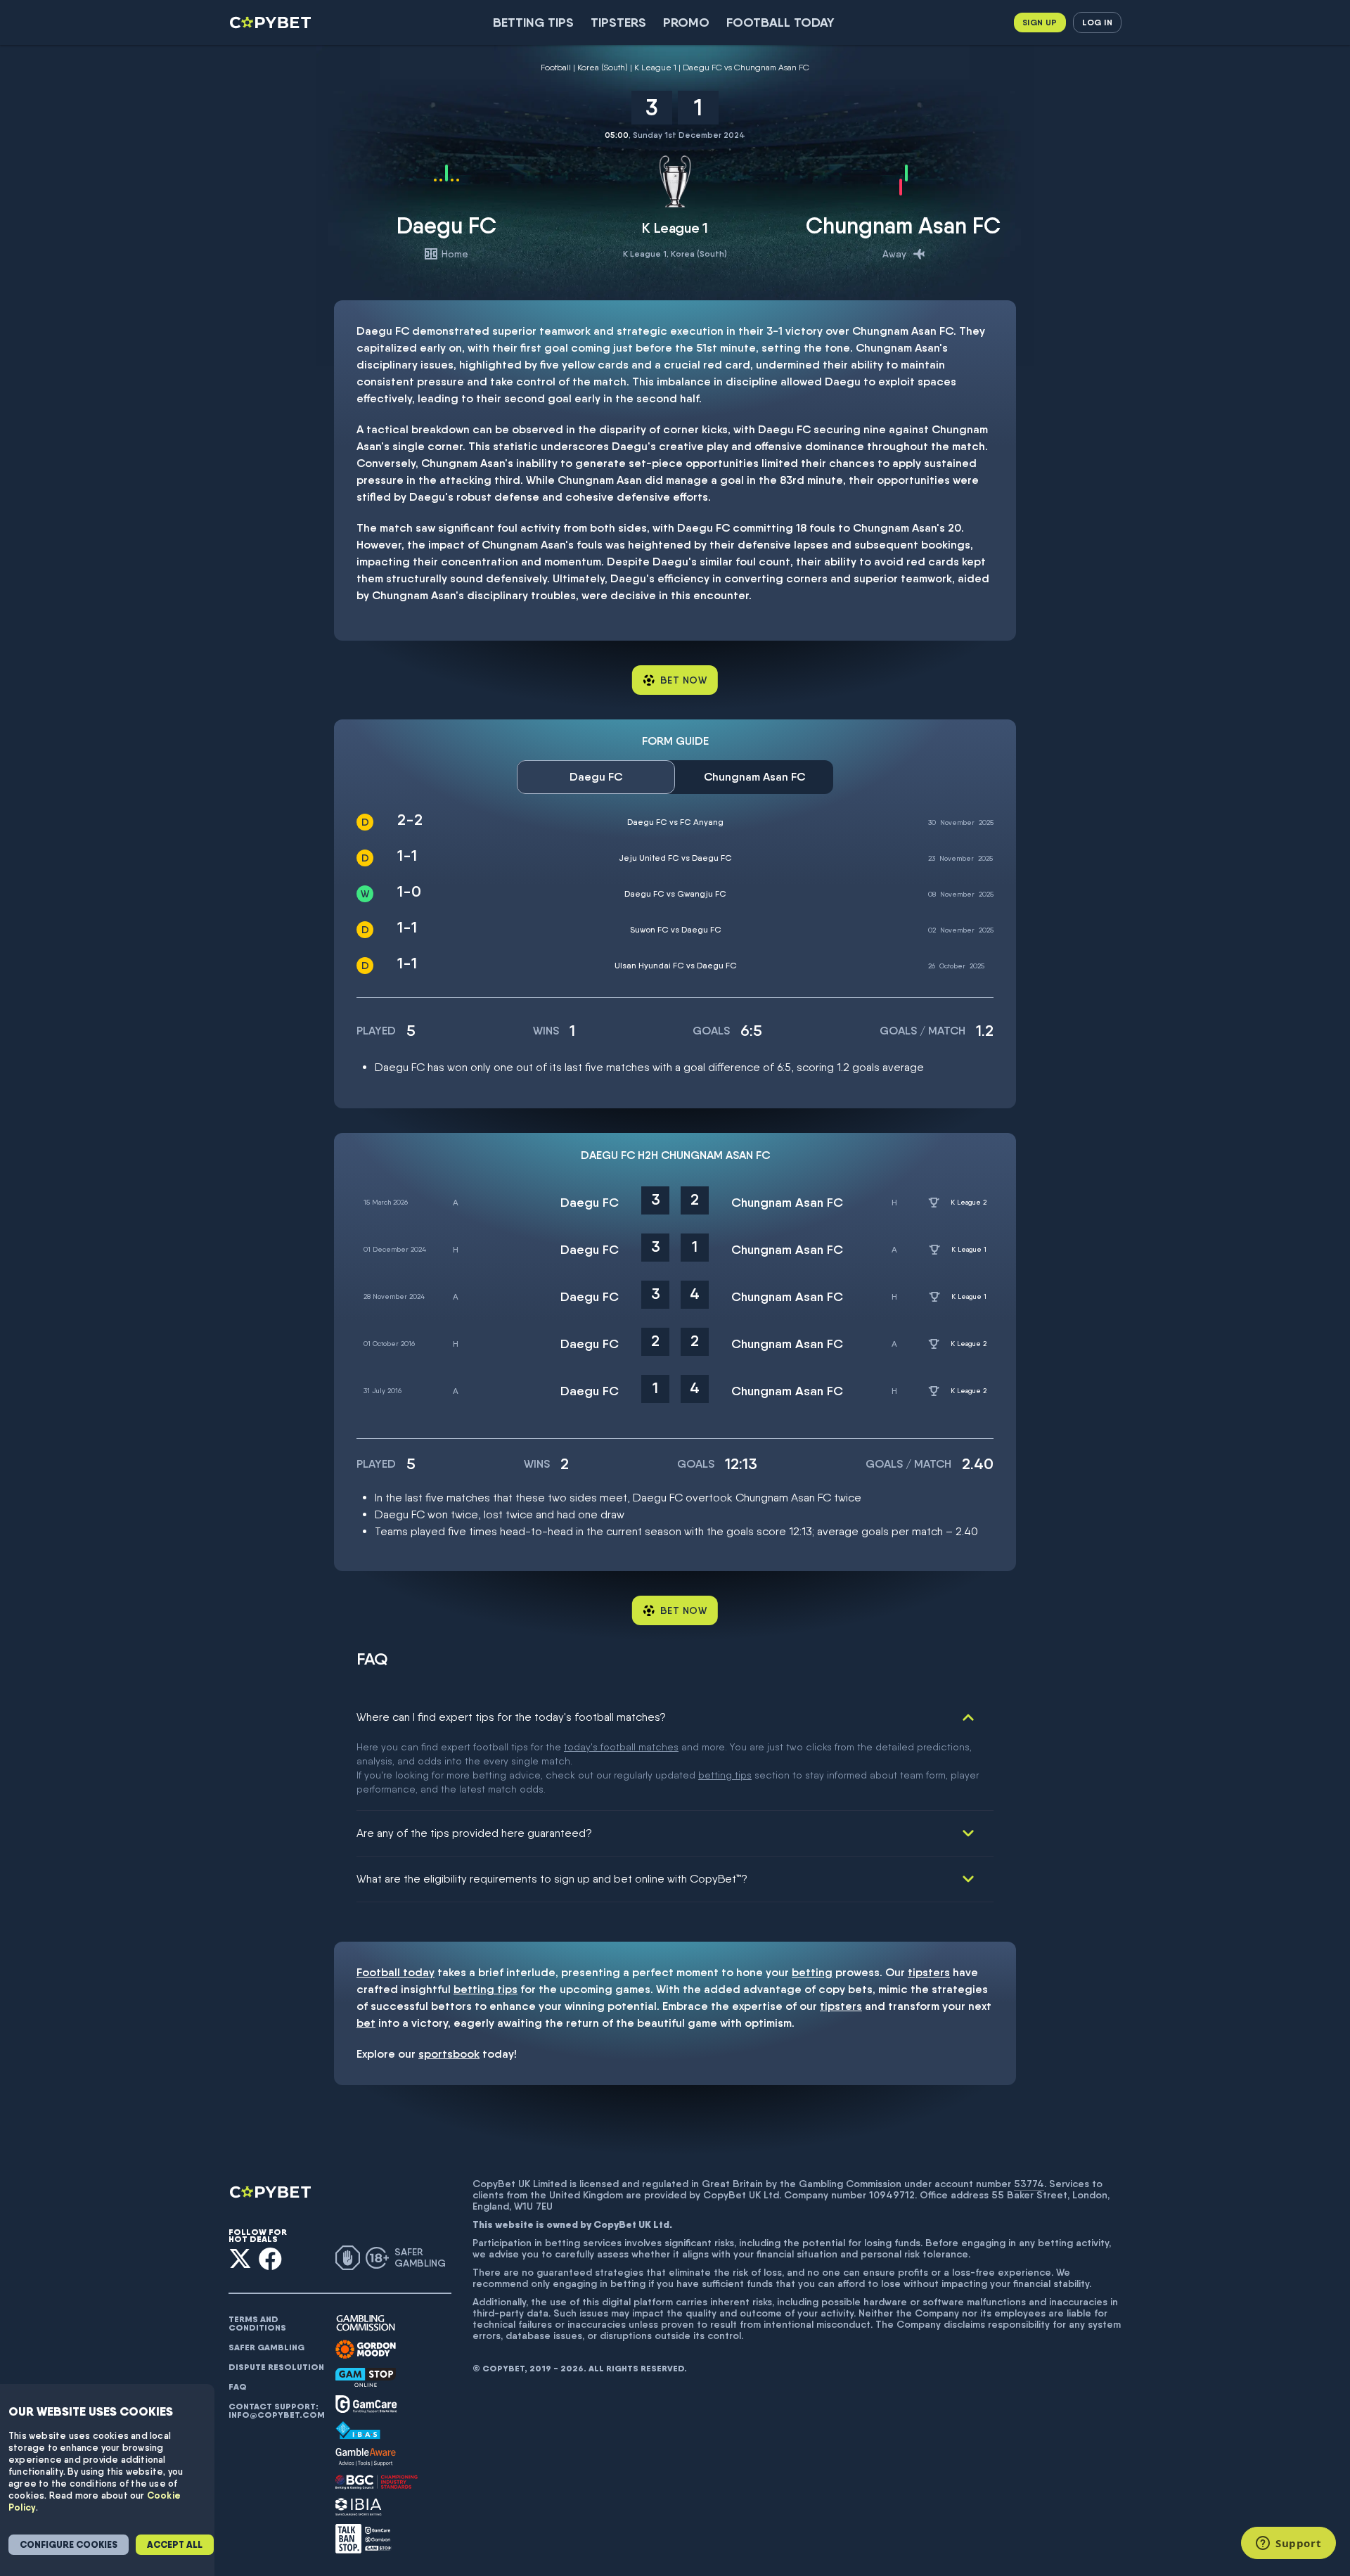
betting (812, 1972)
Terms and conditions (257, 2324)
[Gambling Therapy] (366, 2350)
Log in (1097, 22)
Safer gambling (266, 2347)
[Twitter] (240, 2258)
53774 (1029, 2184)
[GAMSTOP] (366, 2377)
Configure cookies (69, 2545)
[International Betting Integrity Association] (359, 2507)
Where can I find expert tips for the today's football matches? (511, 1717)
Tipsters (618, 22)
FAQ (238, 2387)
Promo (686, 22)
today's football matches (621, 1747)
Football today (780, 22)
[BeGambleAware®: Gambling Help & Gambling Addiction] (366, 2457)
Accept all (175, 2545)
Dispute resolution (276, 2367)
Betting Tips (533, 22)
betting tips (725, 1775)
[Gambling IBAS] (358, 2430)
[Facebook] (270, 2258)
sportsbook (449, 2054)
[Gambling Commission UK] (366, 2323)
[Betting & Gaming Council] (377, 2482)
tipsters (929, 1972)
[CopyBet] (272, 23)
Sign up (1040, 22)
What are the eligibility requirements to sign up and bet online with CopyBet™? (552, 1879)
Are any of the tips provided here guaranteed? (474, 1833)
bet (366, 2023)
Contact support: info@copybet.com (276, 2411)
